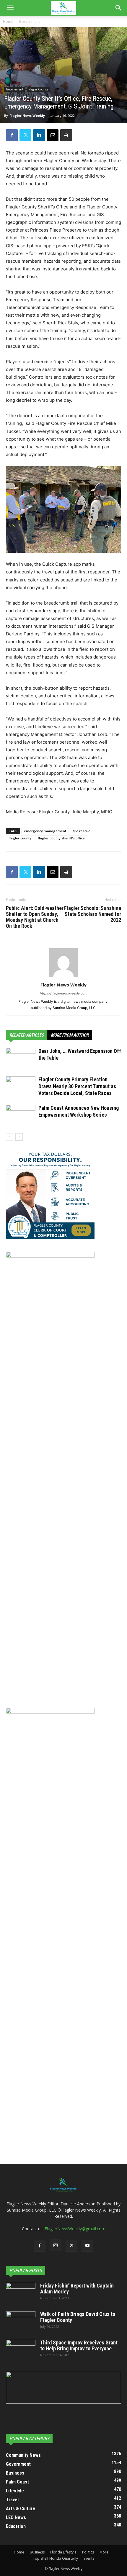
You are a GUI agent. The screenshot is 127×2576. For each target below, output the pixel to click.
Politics (88, 2552)
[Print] (66, 135)
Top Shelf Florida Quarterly (55, 2558)
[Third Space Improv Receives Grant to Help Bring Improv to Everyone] (21, 2350)
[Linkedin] (39, 135)
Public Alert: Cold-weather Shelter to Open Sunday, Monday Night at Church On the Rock (35, 917)
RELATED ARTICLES (27, 1035)
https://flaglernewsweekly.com (64, 993)
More (104, 2552)
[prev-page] (10, 1137)
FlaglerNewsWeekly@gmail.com (75, 2229)
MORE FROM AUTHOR (70, 1035)
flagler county (20, 838)
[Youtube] (87, 2246)
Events (89, 2558)
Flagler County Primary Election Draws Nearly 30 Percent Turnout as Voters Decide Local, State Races (77, 1086)
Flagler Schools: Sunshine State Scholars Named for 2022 (93, 914)
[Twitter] (25, 135)
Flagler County (38, 89)
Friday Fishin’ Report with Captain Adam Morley (77, 2289)
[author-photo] (63, 977)
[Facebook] (12, 135)
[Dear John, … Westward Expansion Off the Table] (21, 1058)
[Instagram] (56, 2245)
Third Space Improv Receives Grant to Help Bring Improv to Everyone (79, 2345)
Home (8, 21)
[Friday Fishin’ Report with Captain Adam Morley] (21, 2293)
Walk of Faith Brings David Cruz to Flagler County (78, 2317)
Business (37, 2552)
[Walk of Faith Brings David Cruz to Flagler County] (21, 2322)
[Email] (53, 135)
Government (29, 21)
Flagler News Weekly (27, 115)
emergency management (45, 831)
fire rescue (82, 831)
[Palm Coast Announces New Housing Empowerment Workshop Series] (21, 1115)
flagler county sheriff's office (61, 838)
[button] (10, 8)
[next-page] (19, 1137)
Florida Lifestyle (63, 2552)
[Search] (119, 8)
